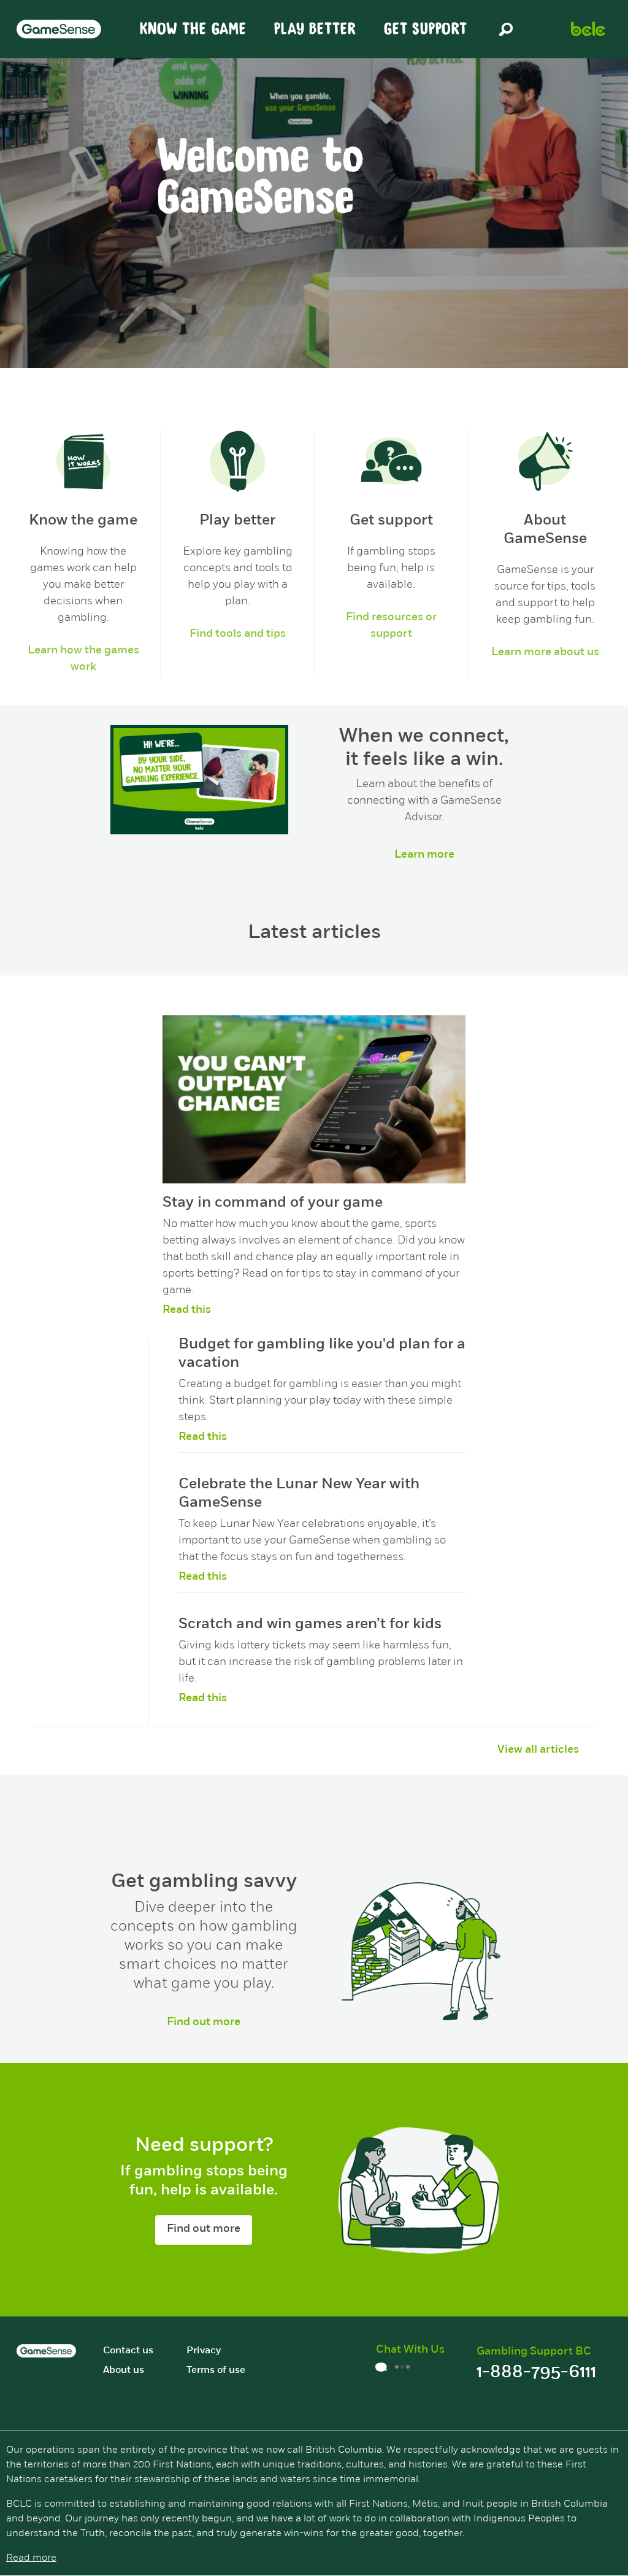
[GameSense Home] (59, 29)
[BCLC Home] (588, 29)
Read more (31, 2558)
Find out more (204, 2023)
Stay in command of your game (273, 1203)
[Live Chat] (396, 2370)
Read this (187, 1310)
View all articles (538, 1750)
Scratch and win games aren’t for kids (310, 1624)
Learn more (424, 855)
